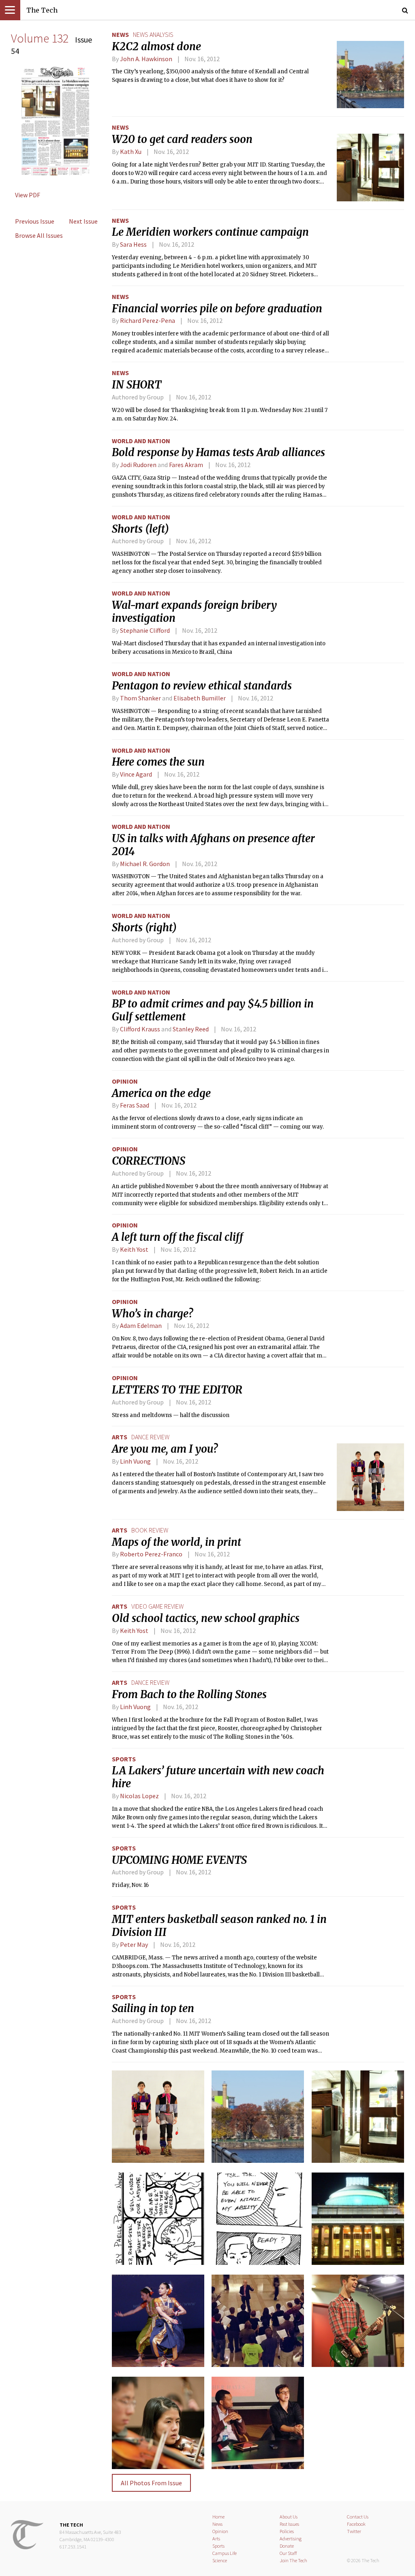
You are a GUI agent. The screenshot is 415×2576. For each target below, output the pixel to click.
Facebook (356, 2524)
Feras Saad (135, 1105)
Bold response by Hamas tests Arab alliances (218, 452)
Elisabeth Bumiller (200, 698)
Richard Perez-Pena (148, 320)
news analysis (153, 34)
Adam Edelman (141, 1325)
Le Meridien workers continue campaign (210, 232)
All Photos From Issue (151, 2483)
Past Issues (289, 2524)
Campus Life (225, 2553)
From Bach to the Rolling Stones (189, 1695)
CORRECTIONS (149, 1161)
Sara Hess (133, 244)
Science (220, 2560)
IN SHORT (137, 385)
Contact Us (358, 2517)
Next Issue (83, 221)
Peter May (134, 1944)
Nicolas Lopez (139, 1796)
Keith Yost (134, 1249)
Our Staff (288, 2553)
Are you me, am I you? (165, 1449)
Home (218, 2517)
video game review (157, 1606)
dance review (150, 1437)
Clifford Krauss (140, 1029)
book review (150, 1530)
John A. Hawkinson (146, 59)
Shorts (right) (144, 928)
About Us (289, 2517)
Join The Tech (293, 2560)
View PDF (28, 195)
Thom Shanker (140, 698)
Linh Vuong (135, 1461)
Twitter (354, 2531)
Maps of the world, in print (176, 1542)
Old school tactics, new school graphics (206, 1618)
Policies (287, 2531)
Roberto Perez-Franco (151, 1554)
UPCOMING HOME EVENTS (179, 1860)
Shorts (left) (140, 529)
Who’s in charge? (152, 1314)
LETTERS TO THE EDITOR (177, 1390)
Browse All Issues (39, 235)
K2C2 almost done (156, 47)
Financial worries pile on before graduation (217, 309)
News (120, 34)
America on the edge (161, 1093)
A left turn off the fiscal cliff (178, 1237)
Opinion (125, 1081)
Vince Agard (136, 774)
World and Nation (141, 441)
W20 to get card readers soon (182, 139)
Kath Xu (131, 152)
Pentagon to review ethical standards (202, 686)
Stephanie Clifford (145, 630)
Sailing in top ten (153, 2008)
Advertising (291, 2539)
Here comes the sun (158, 762)
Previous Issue (35, 221)
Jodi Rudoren (138, 465)
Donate (287, 2546)
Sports (124, 1759)
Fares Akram (186, 465)
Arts (120, 1437)
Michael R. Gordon (145, 864)
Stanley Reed (191, 1029)
